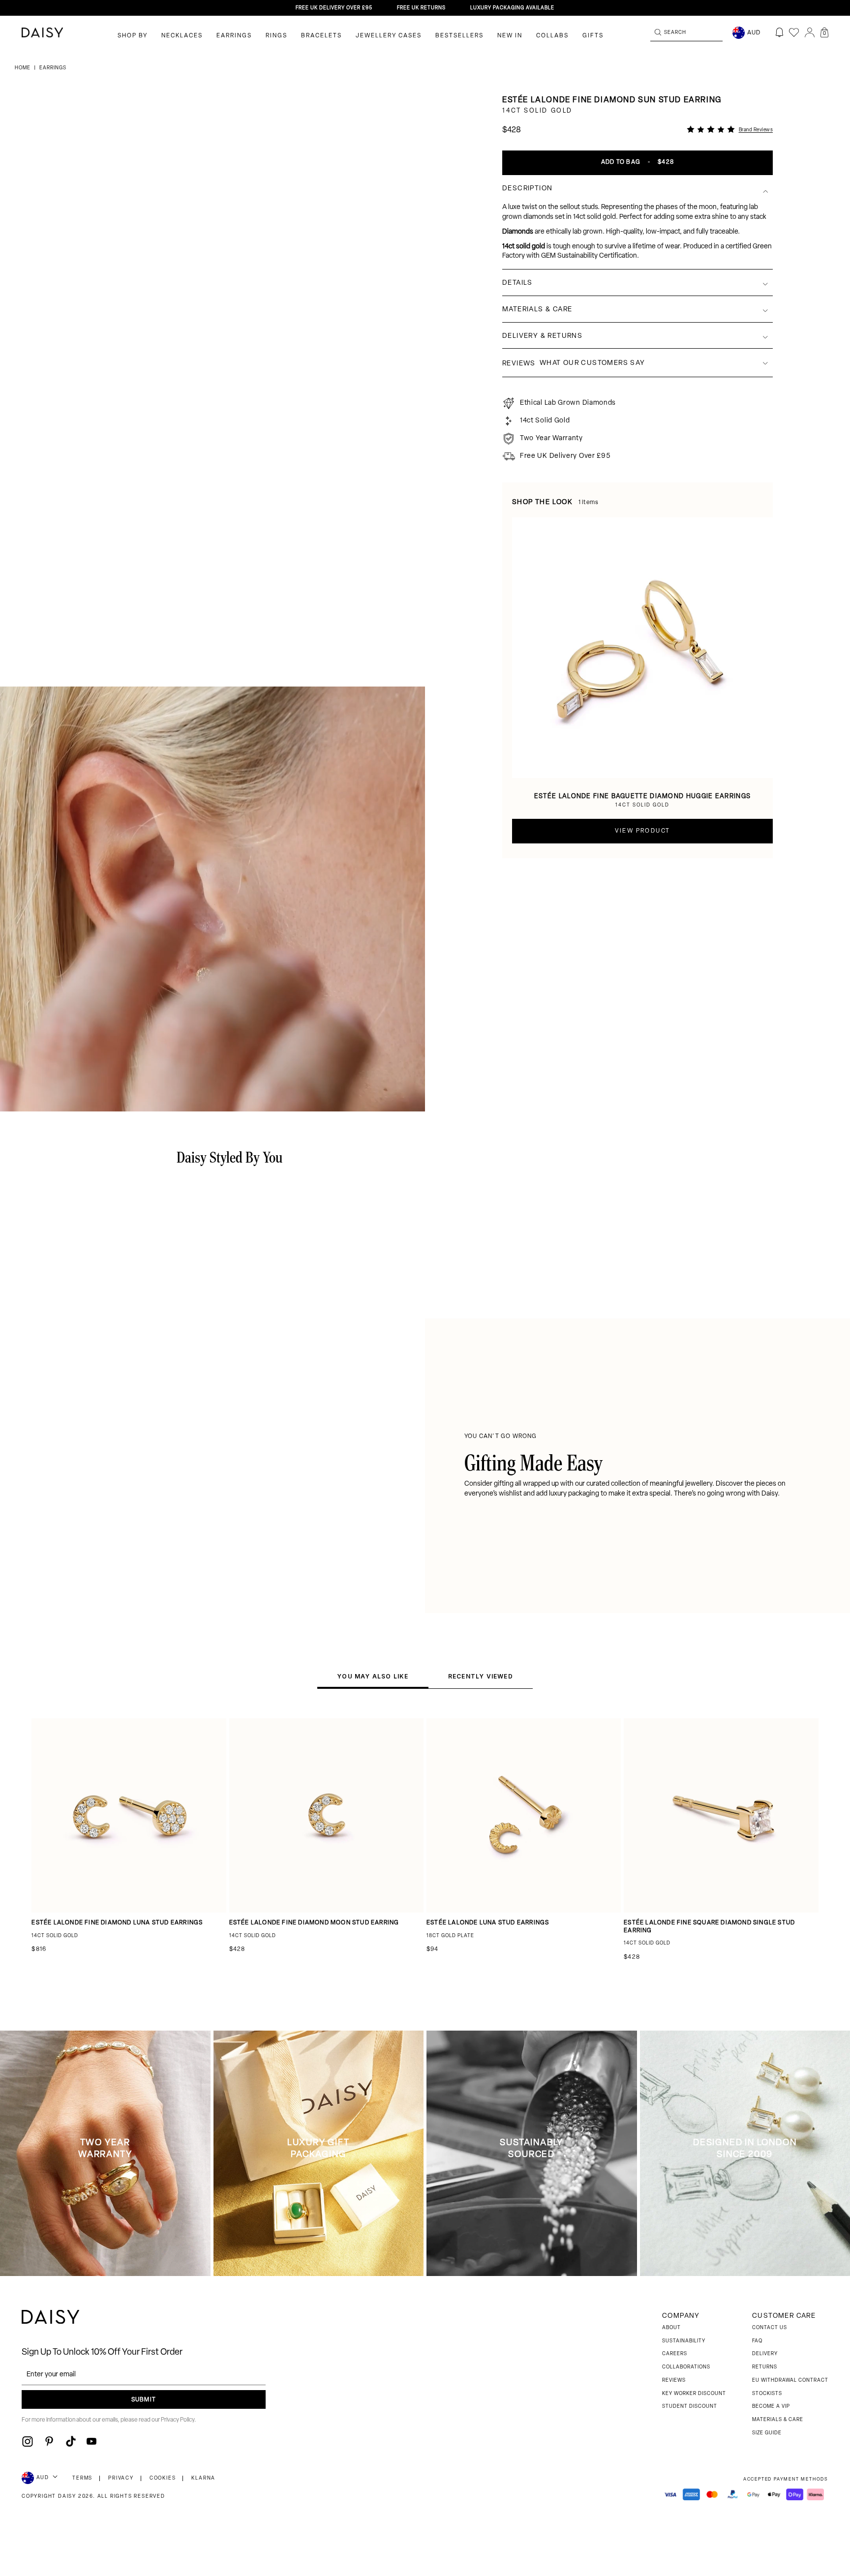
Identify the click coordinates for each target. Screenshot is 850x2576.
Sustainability (684, 2341)
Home (23, 68)
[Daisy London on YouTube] (91, 2441)
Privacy (121, 2478)
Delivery (765, 2354)
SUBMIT (144, 2400)
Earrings (234, 36)
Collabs (552, 36)
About (671, 2328)
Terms (82, 2478)
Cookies (163, 2478)
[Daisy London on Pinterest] (49, 2441)
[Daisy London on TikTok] (71, 2441)
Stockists (767, 2394)
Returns (765, 2367)
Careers (675, 2354)
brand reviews (756, 130)
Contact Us (770, 2328)
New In (510, 36)
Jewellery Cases (389, 36)
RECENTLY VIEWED (481, 1676)
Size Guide (767, 2433)
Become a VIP (771, 2407)
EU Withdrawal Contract (790, 2381)
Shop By (133, 36)
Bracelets (321, 36)
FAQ (757, 2341)
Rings (276, 36)
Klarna (203, 2478)
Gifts (593, 36)
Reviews (674, 2381)
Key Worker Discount (694, 2394)
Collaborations (686, 2367)
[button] (824, 32)
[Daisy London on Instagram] (28, 2441)
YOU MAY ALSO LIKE (373, 1676)
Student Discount (690, 2407)
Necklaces (182, 36)
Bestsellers (459, 36)
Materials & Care (778, 2420)
